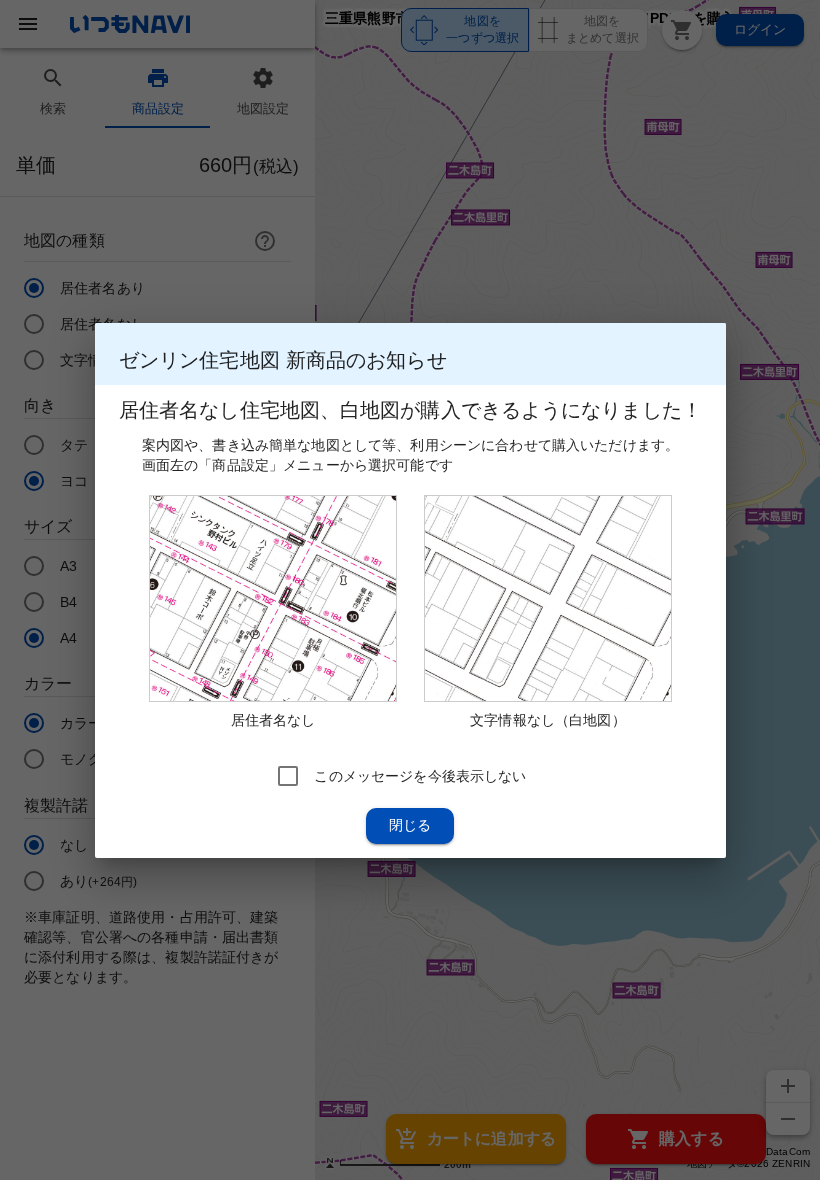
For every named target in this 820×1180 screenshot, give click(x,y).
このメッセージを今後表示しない (420, 775)
